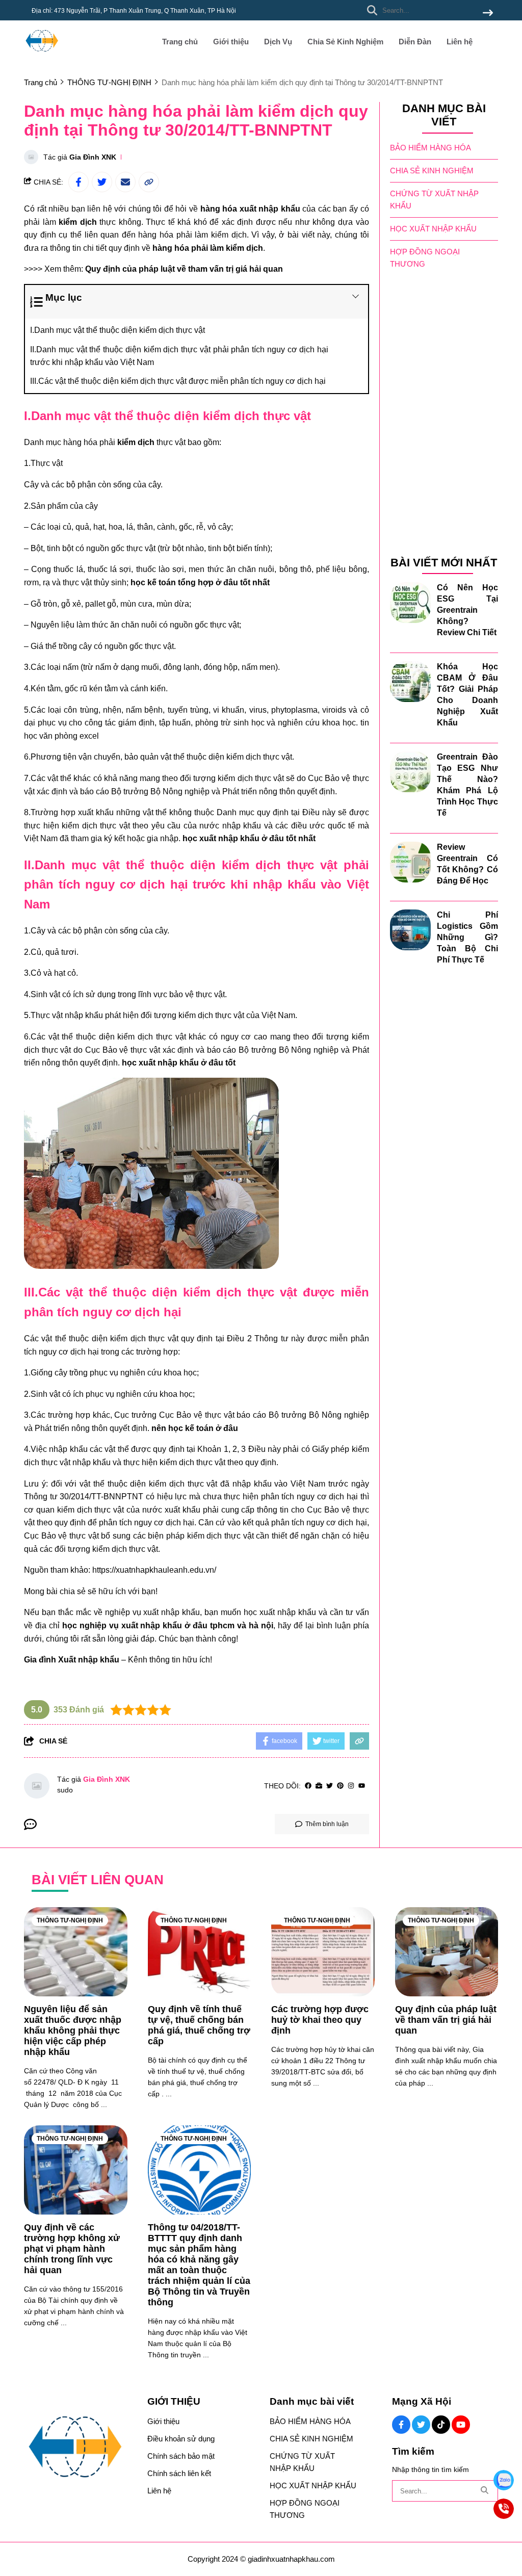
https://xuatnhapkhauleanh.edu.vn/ (154, 1570)
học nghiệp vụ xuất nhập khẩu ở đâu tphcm (148, 1625)
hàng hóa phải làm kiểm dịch (208, 248)
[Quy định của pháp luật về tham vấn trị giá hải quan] (447, 1952)
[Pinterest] (340, 1786)
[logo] (42, 56)
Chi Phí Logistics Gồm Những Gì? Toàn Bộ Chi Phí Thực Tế (468, 937)
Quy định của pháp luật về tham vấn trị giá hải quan (184, 269)
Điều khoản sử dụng (181, 2439)
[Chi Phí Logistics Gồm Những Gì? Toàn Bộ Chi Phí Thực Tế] (410, 930)
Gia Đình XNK (93, 157)
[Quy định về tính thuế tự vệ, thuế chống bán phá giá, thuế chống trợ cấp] (200, 1952)
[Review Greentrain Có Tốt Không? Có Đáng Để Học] (410, 862)
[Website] (319, 1786)
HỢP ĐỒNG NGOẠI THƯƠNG (425, 258)
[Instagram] (351, 1786)
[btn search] (488, 14)
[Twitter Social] (421, 2425)
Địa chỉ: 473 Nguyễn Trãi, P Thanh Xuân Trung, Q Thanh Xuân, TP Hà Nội (134, 11)
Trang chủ (180, 42)
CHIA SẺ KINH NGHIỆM (432, 171)
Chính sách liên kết (179, 2473)
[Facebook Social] (401, 2425)
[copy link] (149, 182)
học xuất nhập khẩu (280, 1612)
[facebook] (308, 1786)
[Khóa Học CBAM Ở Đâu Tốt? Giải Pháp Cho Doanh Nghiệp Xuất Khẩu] (410, 682)
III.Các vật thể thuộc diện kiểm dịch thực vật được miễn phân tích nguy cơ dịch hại (178, 381)
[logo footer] (79, 2448)
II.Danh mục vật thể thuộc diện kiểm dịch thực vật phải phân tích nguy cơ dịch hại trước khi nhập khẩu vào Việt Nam (179, 356)
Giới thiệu (231, 42)
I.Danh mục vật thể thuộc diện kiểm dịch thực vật (118, 330)
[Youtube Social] (461, 2425)
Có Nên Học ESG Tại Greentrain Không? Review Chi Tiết (468, 610)
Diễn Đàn (415, 42)
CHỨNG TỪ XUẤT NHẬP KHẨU (434, 200)
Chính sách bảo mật (181, 2456)
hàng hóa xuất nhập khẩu (250, 209)
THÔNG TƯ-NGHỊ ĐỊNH (70, 1920)
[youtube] (362, 1786)
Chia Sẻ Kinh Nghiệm (345, 42)
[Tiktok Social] (441, 2425)
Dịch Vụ (278, 42)
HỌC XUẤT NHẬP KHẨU (433, 229)
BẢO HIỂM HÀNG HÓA (430, 148)
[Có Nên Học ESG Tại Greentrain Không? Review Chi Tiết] (410, 603)
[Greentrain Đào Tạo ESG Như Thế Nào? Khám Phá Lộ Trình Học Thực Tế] (410, 772)
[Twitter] (330, 1786)
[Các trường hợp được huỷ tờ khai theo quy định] (323, 1952)
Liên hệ (460, 42)
